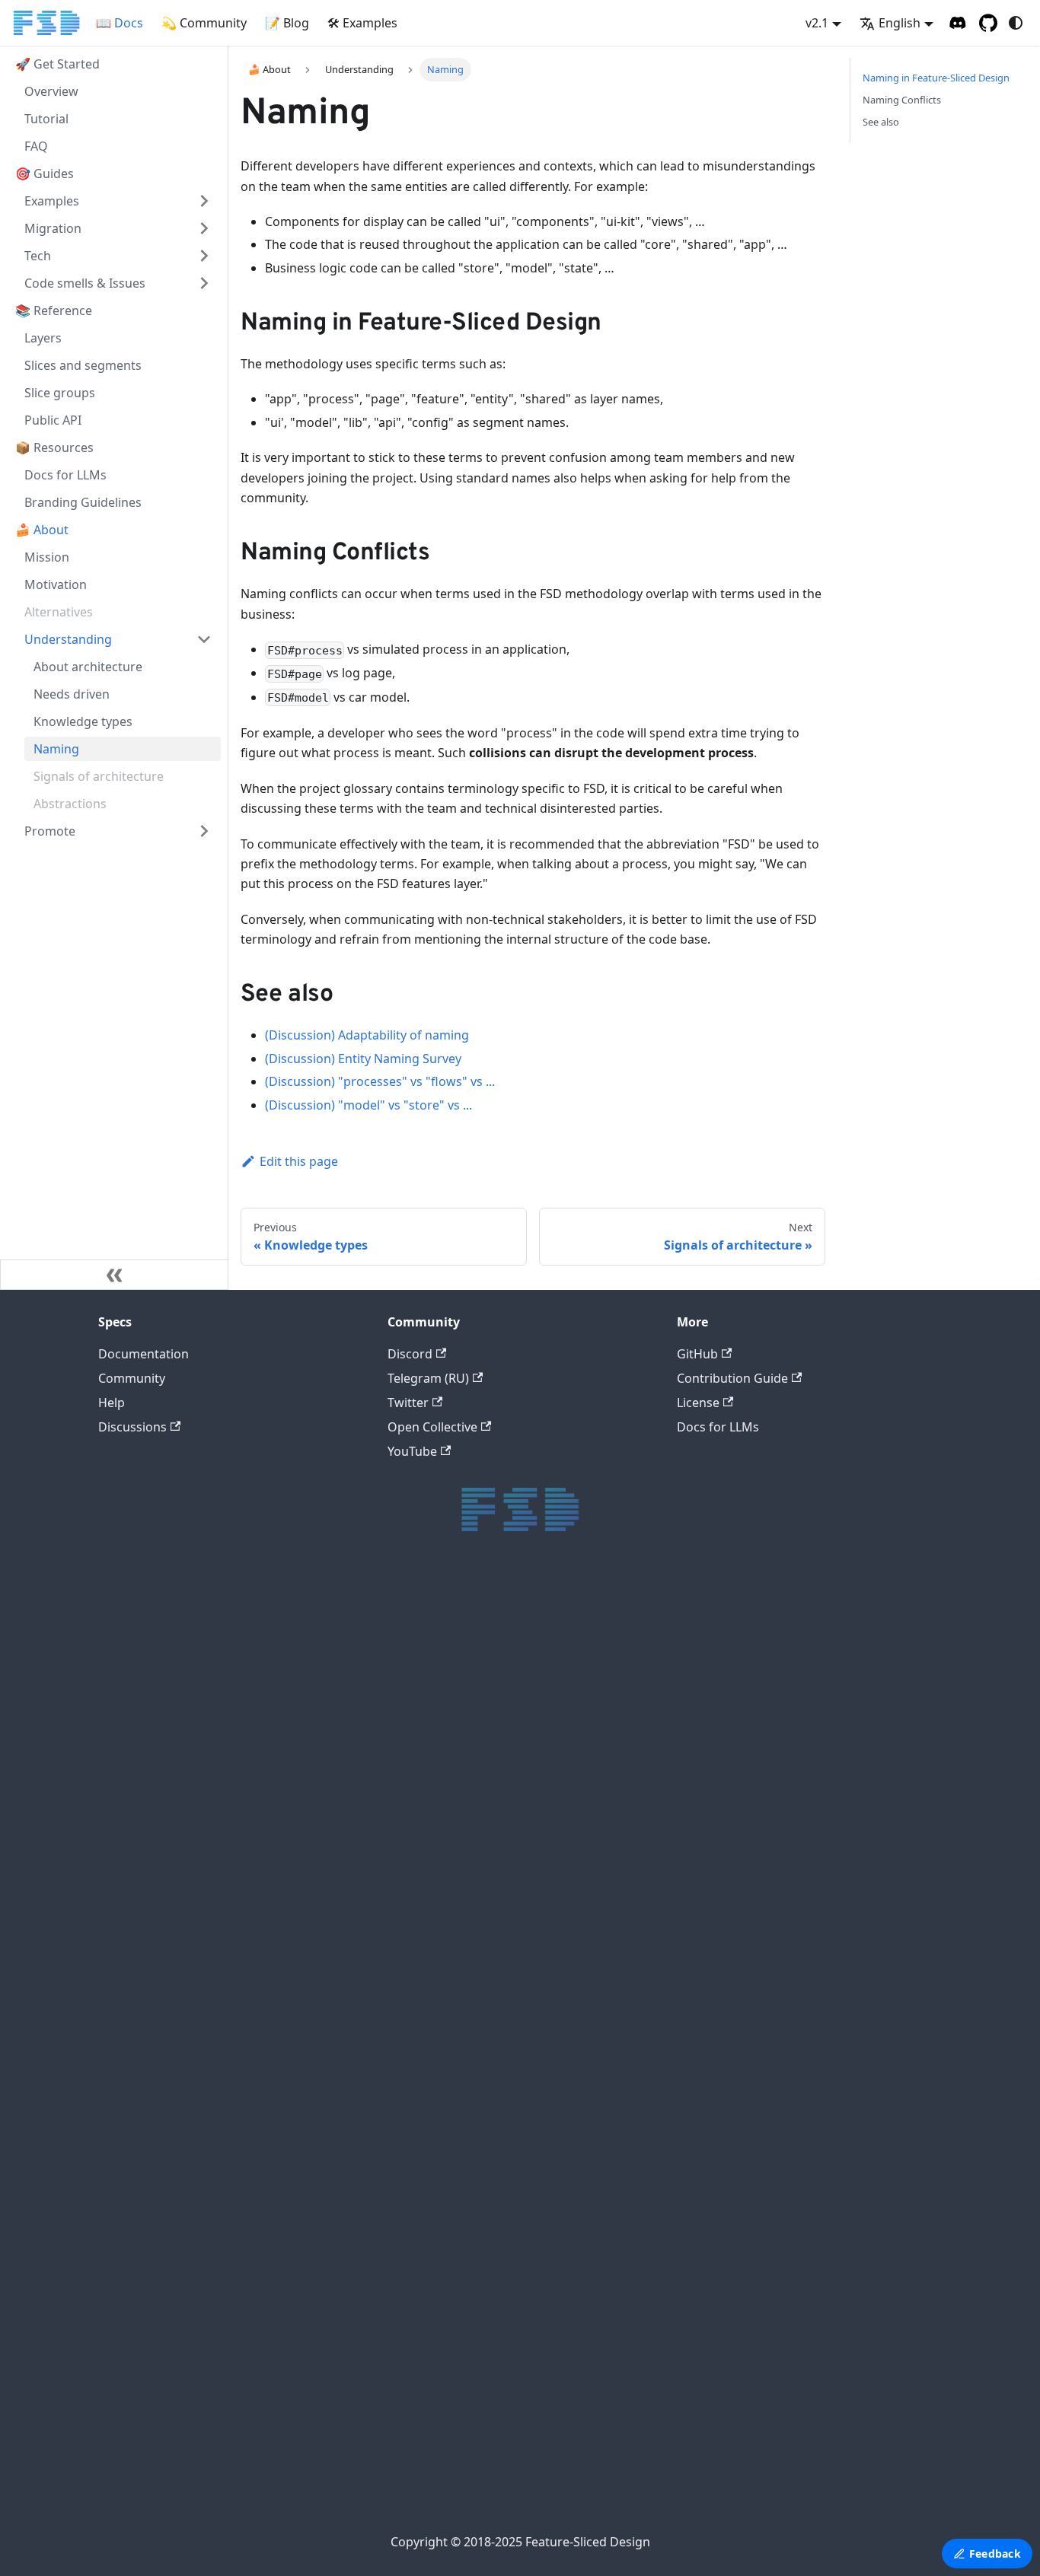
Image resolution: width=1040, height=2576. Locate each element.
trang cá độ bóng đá (514, 2329)
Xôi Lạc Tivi (514, 1551)
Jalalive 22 (514, 2003)
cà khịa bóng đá (514, 2166)
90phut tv (515, 1986)
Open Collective (432, 1427)
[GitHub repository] (988, 23)
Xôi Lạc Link (514, 2221)
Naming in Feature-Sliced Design (936, 78)
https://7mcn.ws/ (514, 2076)
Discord (410, 1354)
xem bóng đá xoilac (515, 2184)
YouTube (412, 1451)
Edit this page (299, 1161)
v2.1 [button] (817, 23)
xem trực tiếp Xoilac (514, 2203)
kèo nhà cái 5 (515, 2112)
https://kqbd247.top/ (515, 2022)
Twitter (408, 1403)
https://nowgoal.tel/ (515, 2058)
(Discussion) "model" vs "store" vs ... (368, 1105)
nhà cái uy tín (514, 2420)
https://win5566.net (514, 2257)
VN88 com (514, 1931)
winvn (515, 1968)
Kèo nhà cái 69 (514, 2094)
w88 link (515, 1805)
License (698, 1403)
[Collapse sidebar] (114, 1275)
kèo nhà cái (515, 2474)
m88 (514, 1606)
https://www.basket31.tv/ (514, 1859)
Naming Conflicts (902, 100)
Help (112, 1403)
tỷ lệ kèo (514, 1678)
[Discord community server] (958, 23)
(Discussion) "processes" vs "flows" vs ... (380, 1081)
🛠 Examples (362, 23)
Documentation (144, 1354)
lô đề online (514, 2293)
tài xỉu (515, 1570)
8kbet (515, 1624)
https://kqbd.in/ (515, 1768)
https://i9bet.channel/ (515, 1751)
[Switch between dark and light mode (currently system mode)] (1016, 23)
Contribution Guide (732, 1378)
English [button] (900, 23)
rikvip (515, 1877)
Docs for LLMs (718, 1427)
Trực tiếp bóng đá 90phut (514, 2149)
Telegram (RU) (428, 1378)
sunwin (514, 1660)
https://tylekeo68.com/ (515, 2040)
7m (514, 2438)
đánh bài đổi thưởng (514, 2275)
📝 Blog (287, 23)
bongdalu (515, 2384)
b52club (515, 1588)
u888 (514, 1642)
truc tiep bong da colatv (515, 1949)
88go (515, 1914)
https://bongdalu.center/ (514, 2130)
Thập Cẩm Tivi (514, 1895)
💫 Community (204, 23)
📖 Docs (120, 23)
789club (514, 1823)
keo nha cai (515, 2347)
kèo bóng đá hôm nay (514, 1714)
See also (881, 122)
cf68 (515, 2238)
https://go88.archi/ (515, 1841)
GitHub (697, 1354)
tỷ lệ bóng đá (514, 2456)
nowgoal (514, 2366)
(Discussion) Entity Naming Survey (363, 1059)
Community (132, 1378)
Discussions (132, 1427)
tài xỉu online (514, 1786)
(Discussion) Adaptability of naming (367, 1035)
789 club (514, 2510)
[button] (118, 201)
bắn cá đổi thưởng (515, 2311)
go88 (515, 1732)
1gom (514, 2492)
